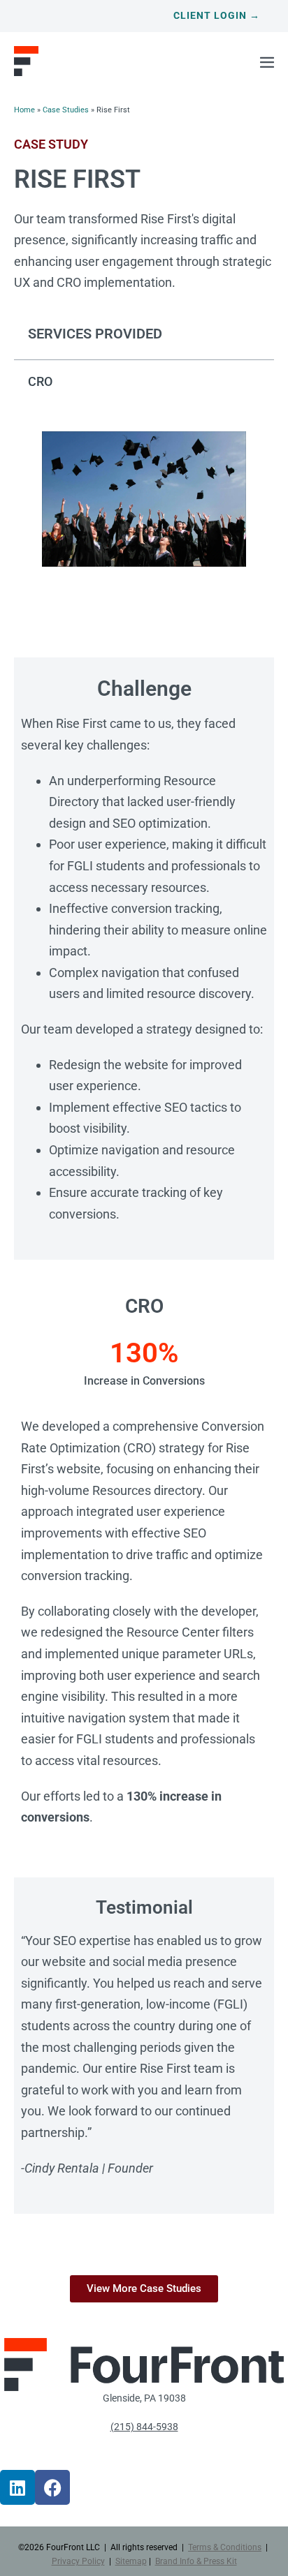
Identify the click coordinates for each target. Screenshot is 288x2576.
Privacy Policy (78, 2561)
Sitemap (131, 2561)
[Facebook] (52, 2487)
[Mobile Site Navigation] (267, 62)
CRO (40, 381)
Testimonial (144, 1907)
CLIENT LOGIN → (217, 15)
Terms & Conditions (225, 2547)
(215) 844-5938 (144, 2427)
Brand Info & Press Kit (196, 2561)
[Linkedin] (17, 2487)
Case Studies (66, 110)
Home (24, 110)
